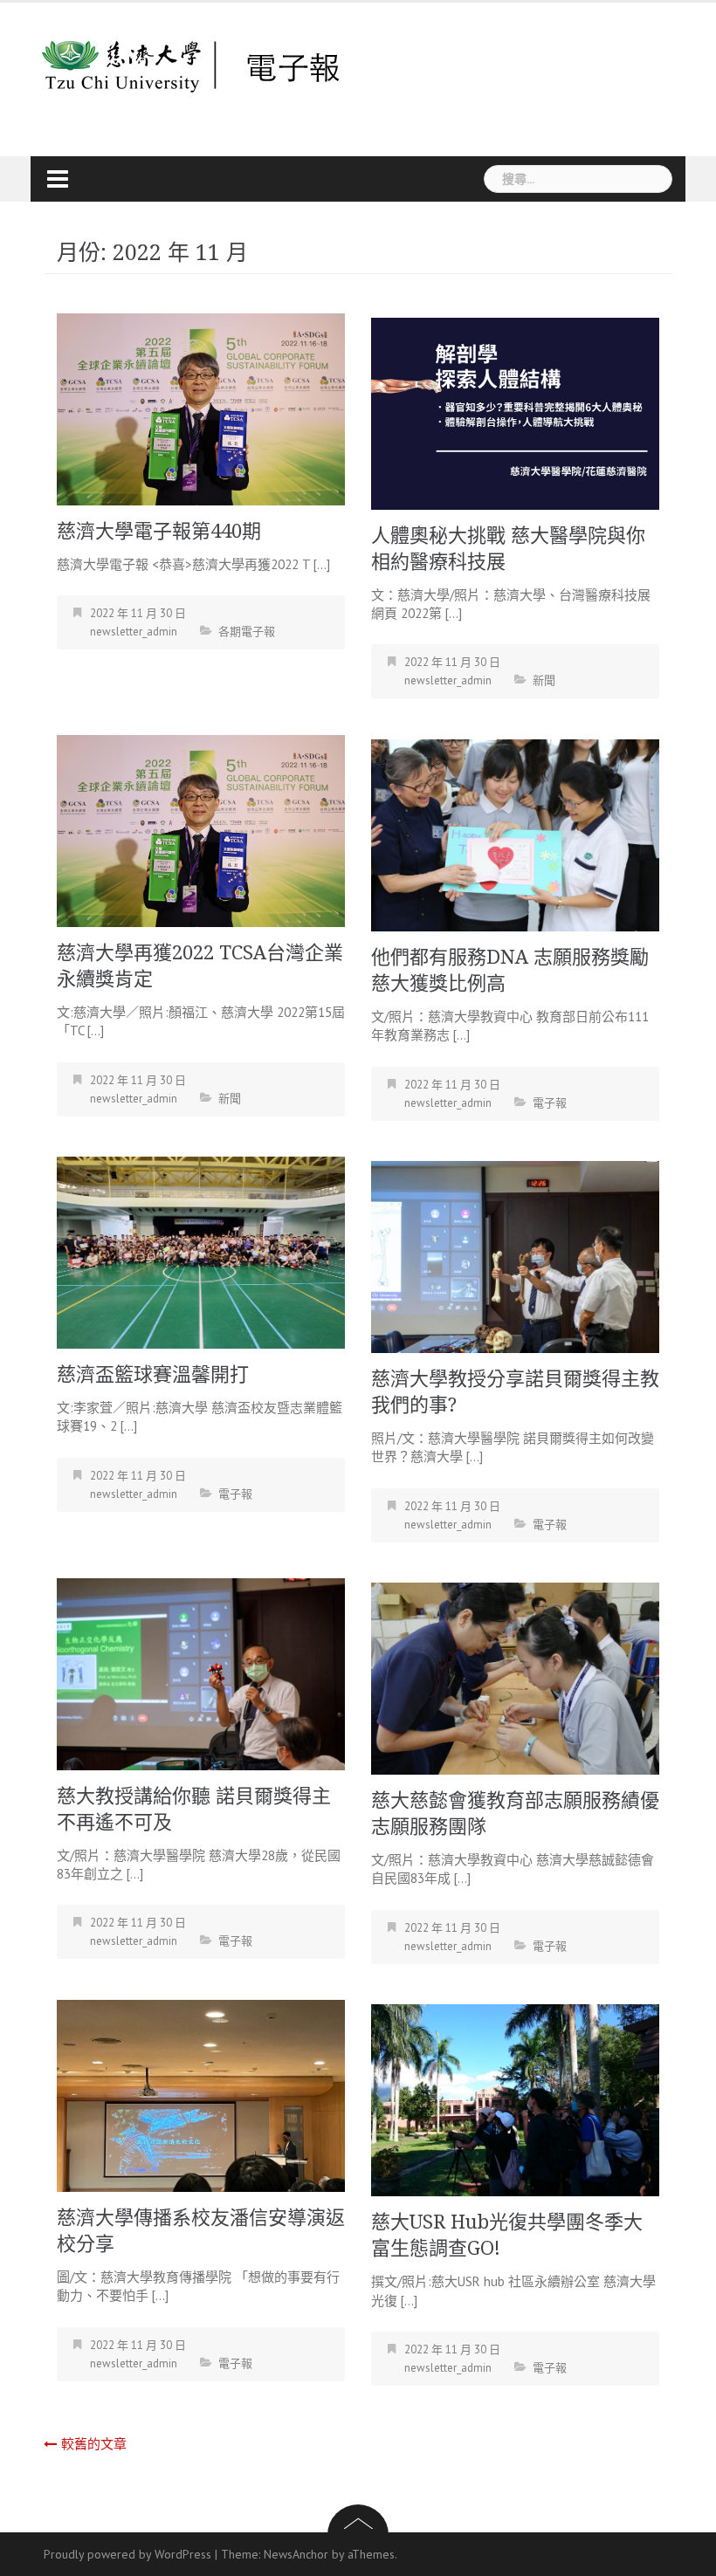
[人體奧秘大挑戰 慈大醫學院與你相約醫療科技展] (515, 412)
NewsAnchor (296, 2554)
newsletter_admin (134, 632)
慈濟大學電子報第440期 (159, 531)
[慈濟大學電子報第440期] (201, 407)
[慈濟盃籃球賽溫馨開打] (201, 1251)
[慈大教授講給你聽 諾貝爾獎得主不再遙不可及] (201, 1672)
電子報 (550, 1103)
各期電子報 (247, 632)
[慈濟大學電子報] (192, 65)
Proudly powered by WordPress (127, 2554)
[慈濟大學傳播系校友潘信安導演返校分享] (201, 2094)
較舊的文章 (94, 2444)
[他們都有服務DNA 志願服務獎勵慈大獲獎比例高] (515, 833)
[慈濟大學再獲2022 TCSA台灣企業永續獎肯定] (201, 829)
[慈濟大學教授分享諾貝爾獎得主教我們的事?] (515, 1256)
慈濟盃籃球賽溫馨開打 (153, 1374)
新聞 (544, 680)
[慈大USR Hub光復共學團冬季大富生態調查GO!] (515, 2099)
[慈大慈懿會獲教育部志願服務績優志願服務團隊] (515, 1677)
